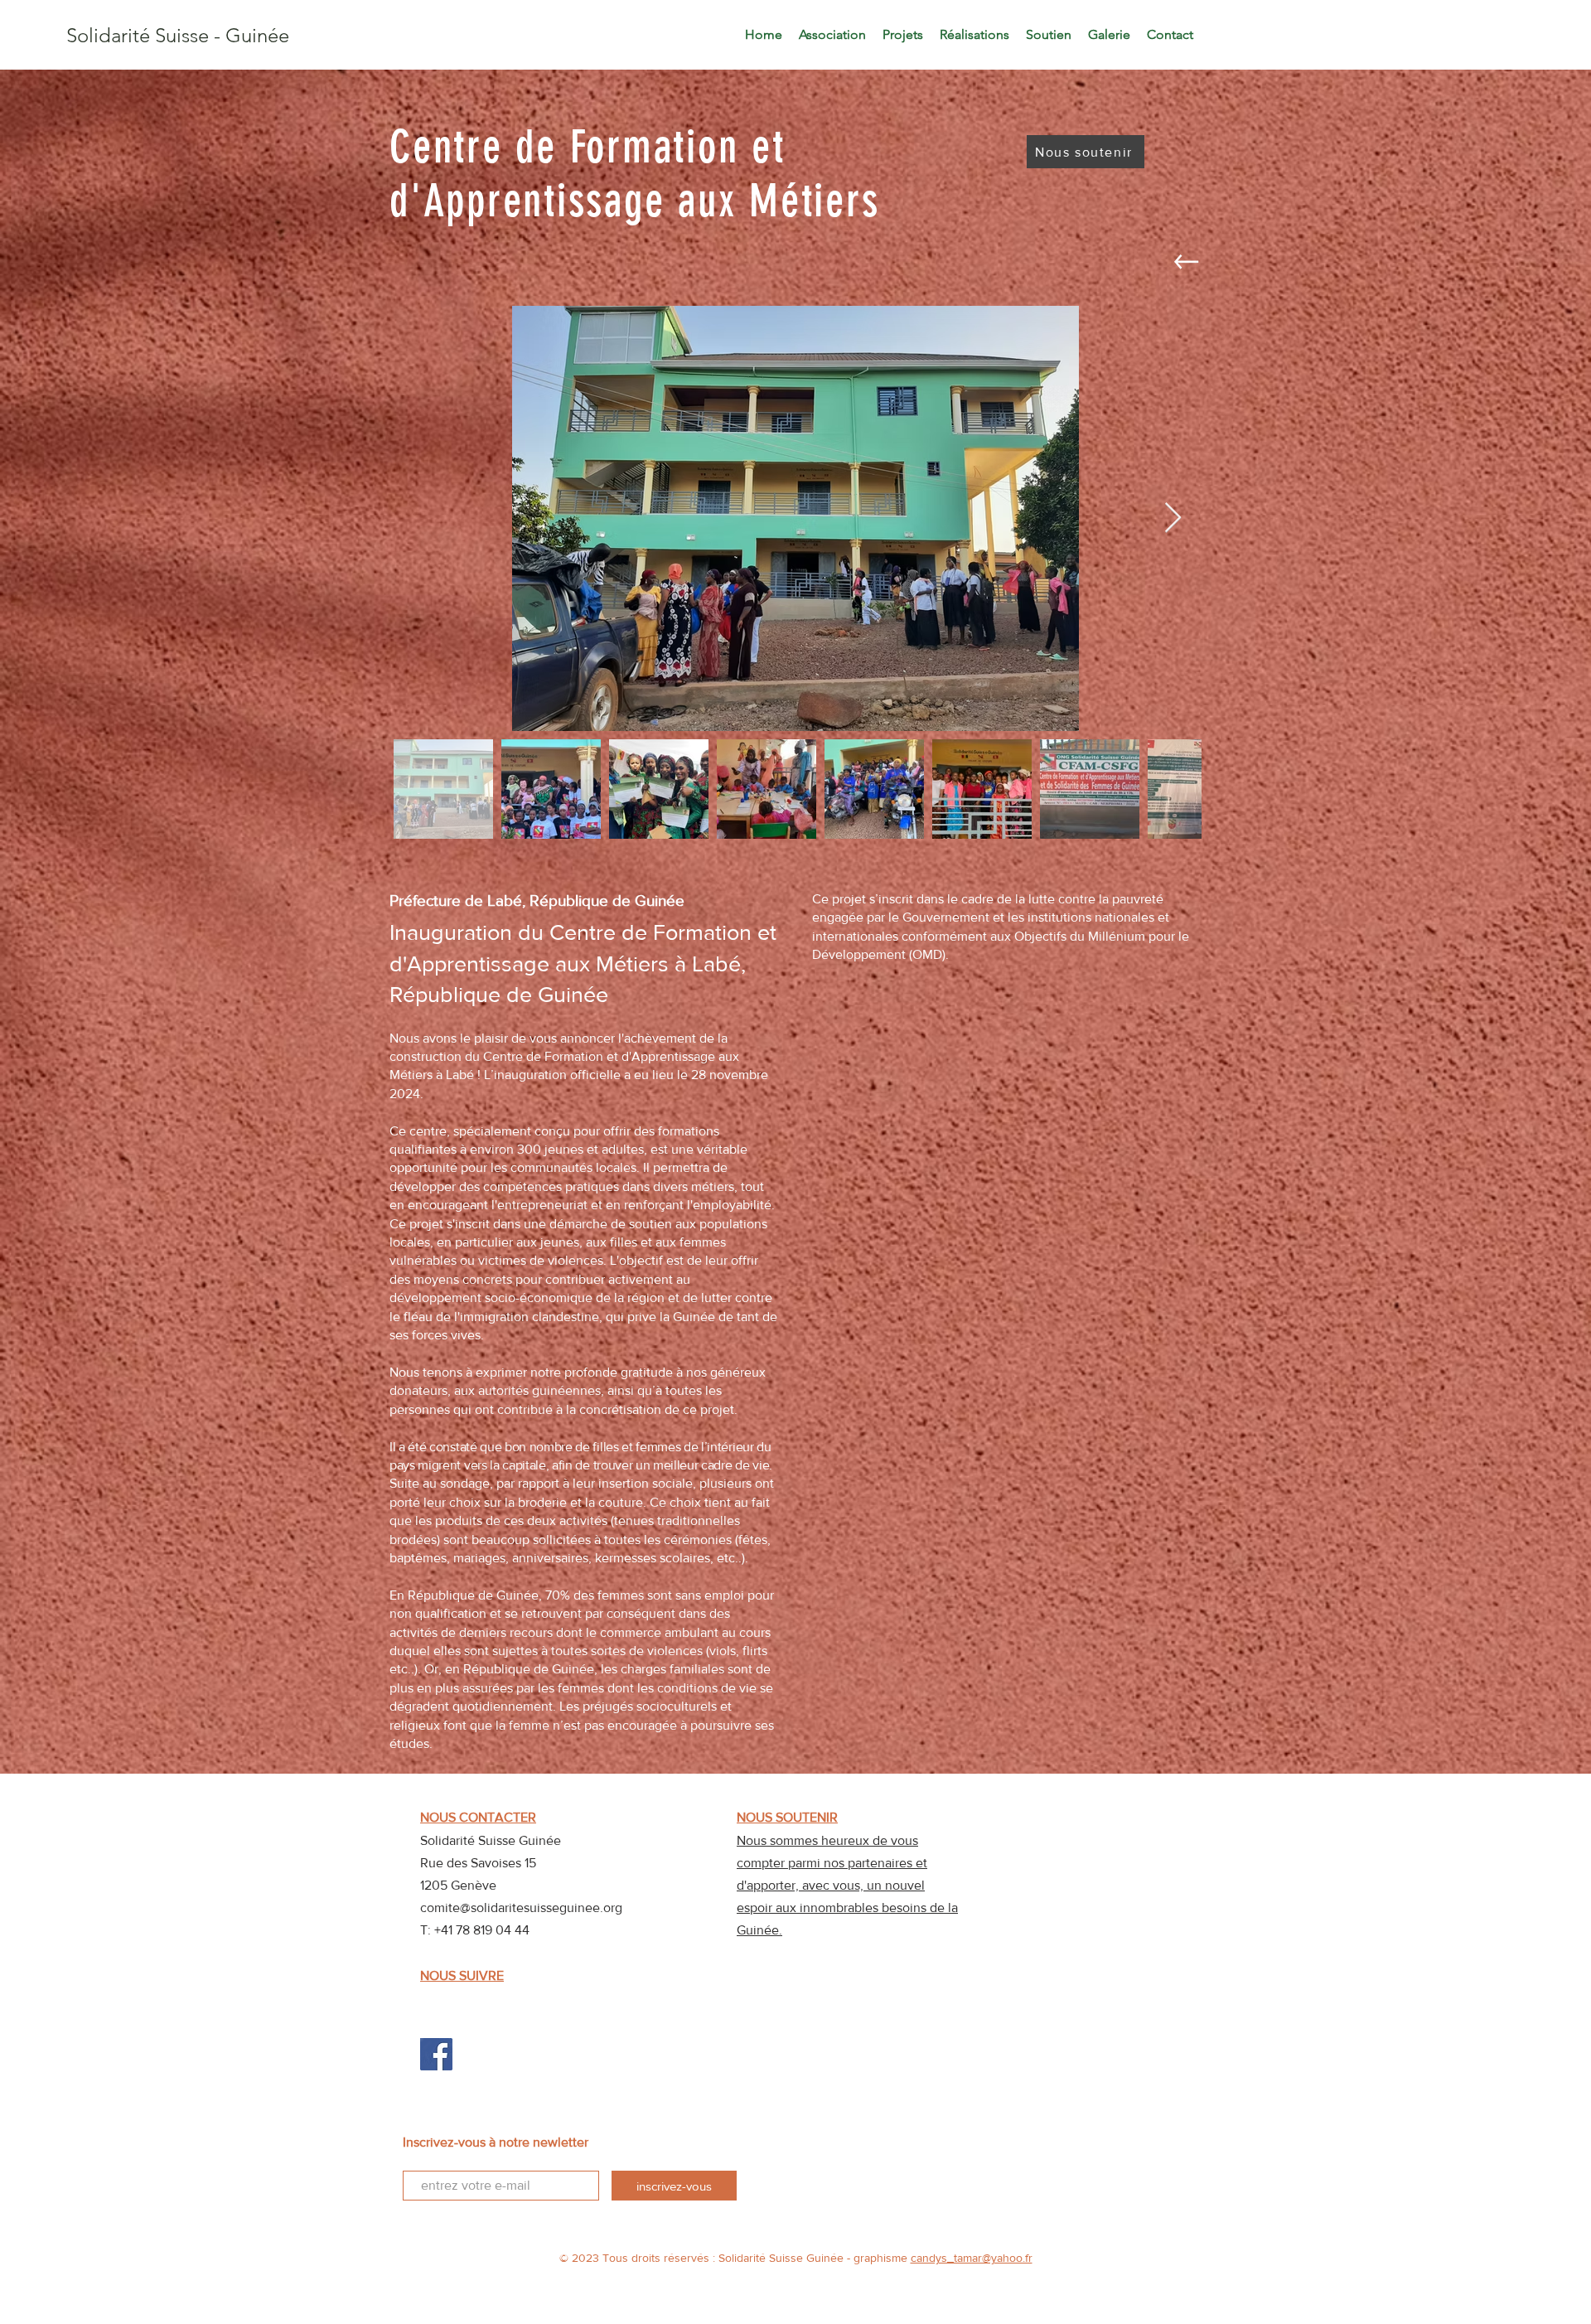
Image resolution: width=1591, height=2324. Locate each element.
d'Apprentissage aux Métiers (634, 201)
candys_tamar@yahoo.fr (972, 2258)
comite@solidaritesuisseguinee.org (521, 1908)
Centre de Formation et (588, 147)
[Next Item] (1173, 518)
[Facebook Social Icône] (436, 2054)
